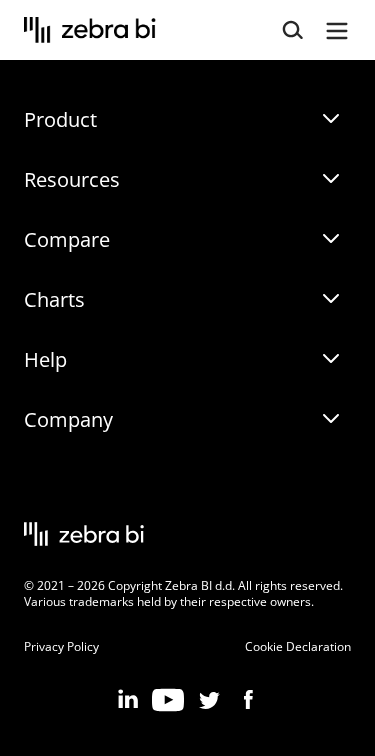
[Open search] (292, 30)
